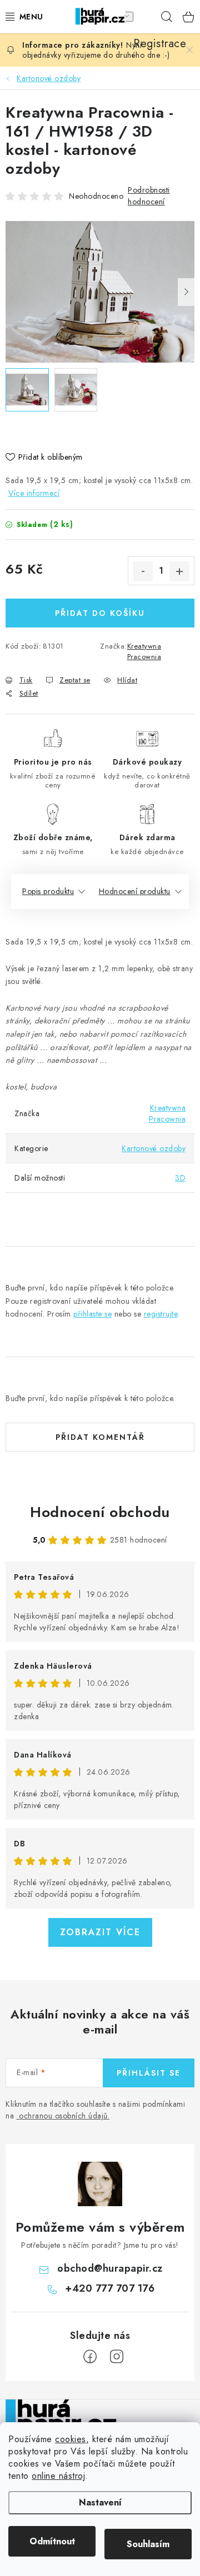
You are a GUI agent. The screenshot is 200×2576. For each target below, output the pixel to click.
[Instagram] (117, 2357)
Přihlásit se (149, 2073)
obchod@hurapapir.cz (110, 2268)
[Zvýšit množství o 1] (179, 571)
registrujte (161, 1314)
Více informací (34, 493)
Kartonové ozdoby (154, 1148)
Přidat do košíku (100, 613)
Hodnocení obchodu (100, 1512)
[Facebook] (90, 2357)
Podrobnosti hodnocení (149, 196)
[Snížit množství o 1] (143, 571)
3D (180, 1178)
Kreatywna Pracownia (144, 652)
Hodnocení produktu (135, 891)
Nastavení (100, 2502)
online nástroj (58, 2476)
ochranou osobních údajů (63, 2116)
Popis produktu (48, 891)
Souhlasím (148, 2544)
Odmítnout (52, 2541)
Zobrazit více (100, 1932)
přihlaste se (92, 1314)
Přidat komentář (100, 1437)
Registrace (144, 17)
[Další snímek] (186, 292)
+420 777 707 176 (110, 2288)
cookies (71, 2439)
